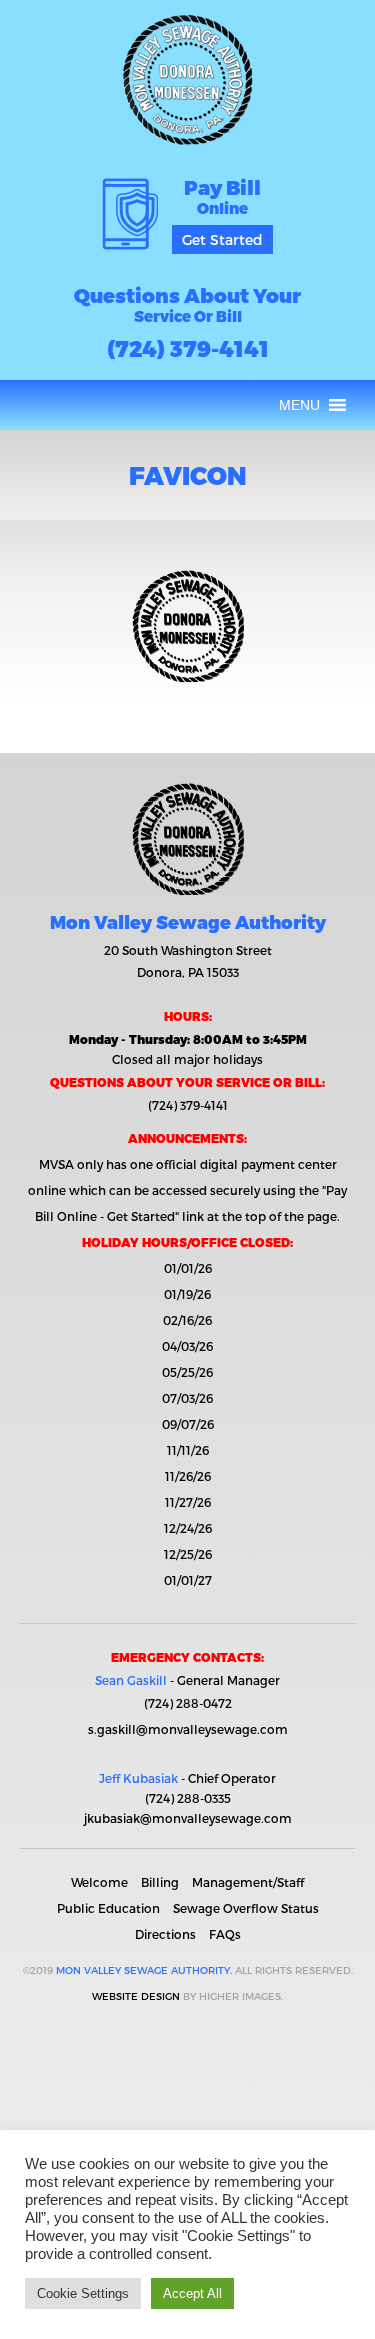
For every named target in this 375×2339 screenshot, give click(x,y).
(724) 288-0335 (188, 1798)
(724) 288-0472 (188, 1703)
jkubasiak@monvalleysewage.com (188, 1818)
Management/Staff (248, 1882)
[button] (299, 405)
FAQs (225, 1934)
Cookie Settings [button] (83, 2293)
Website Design (136, 1996)
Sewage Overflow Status (246, 1908)
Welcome (99, 1882)
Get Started (222, 239)
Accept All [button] (192, 2293)
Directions (165, 1934)
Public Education (108, 1908)
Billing (160, 1882)
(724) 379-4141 (188, 348)
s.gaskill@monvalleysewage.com (188, 1729)
